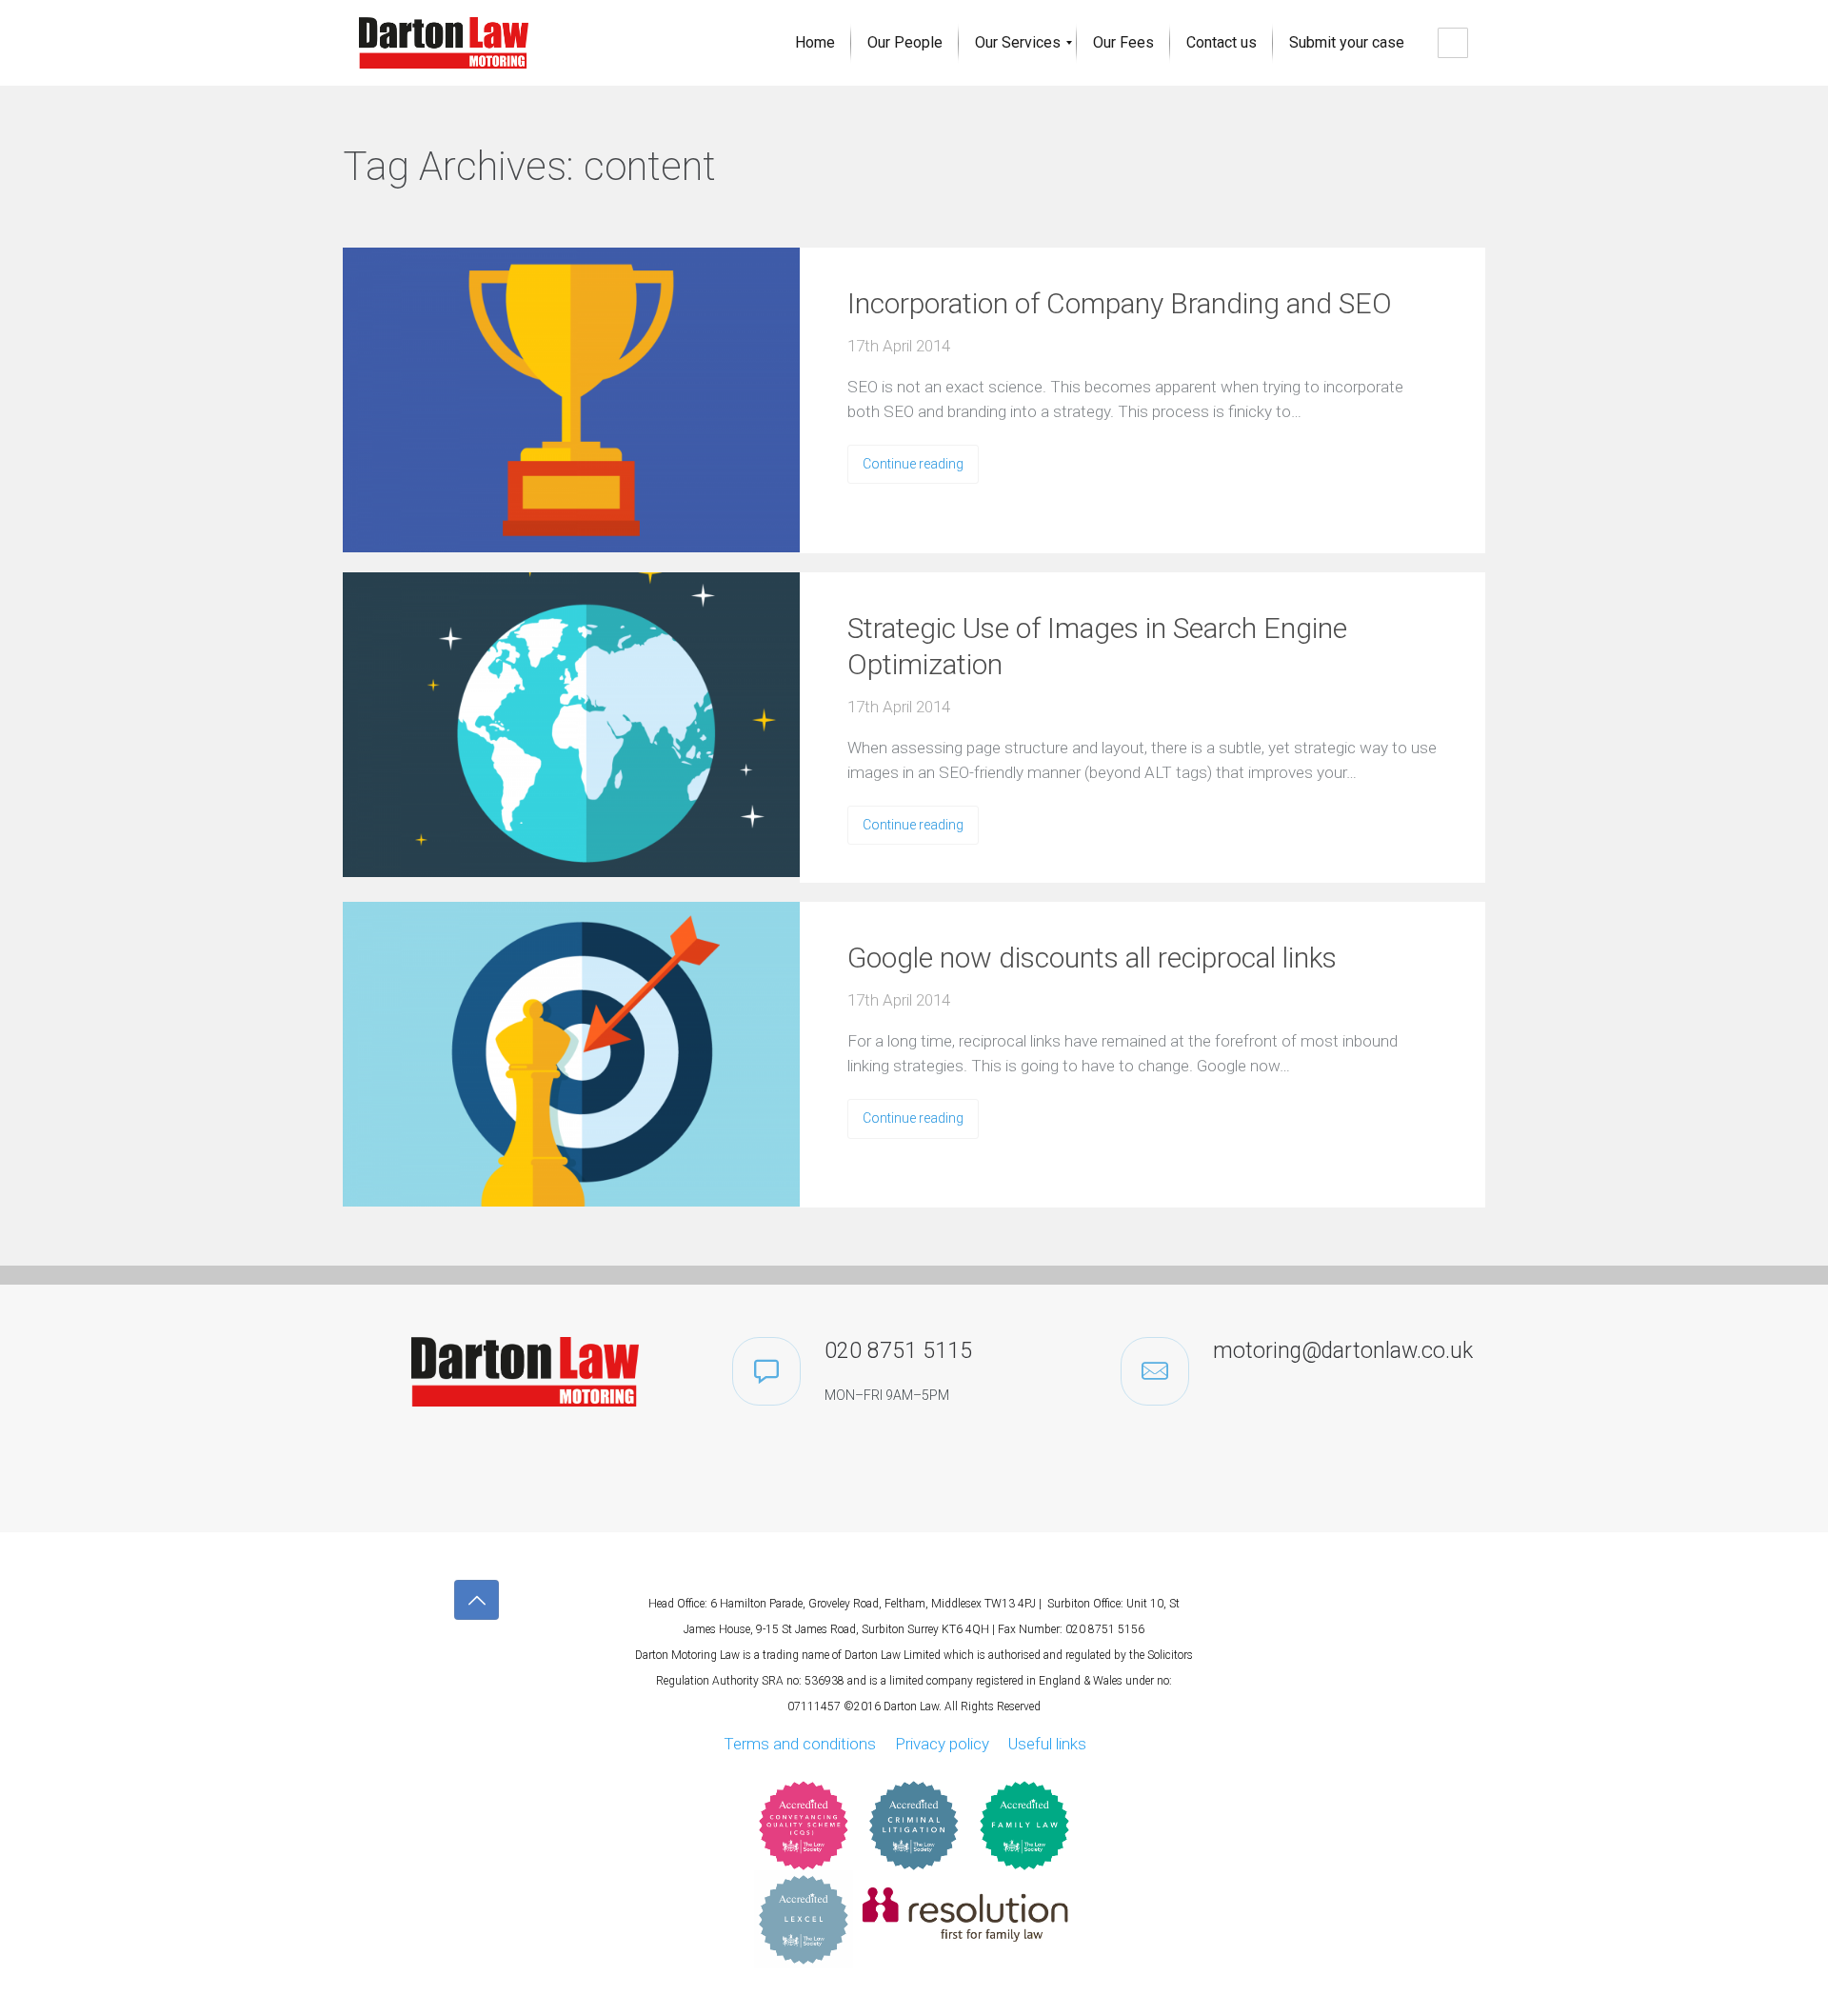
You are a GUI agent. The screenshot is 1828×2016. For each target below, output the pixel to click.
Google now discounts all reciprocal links (1092, 958)
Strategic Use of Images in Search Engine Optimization (1097, 646)
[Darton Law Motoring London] (444, 43)
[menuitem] (815, 43)
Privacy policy (942, 1744)
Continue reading (913, 464)
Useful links (1047, 1744)
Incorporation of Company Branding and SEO (1120, 303)
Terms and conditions (800, 1744)
